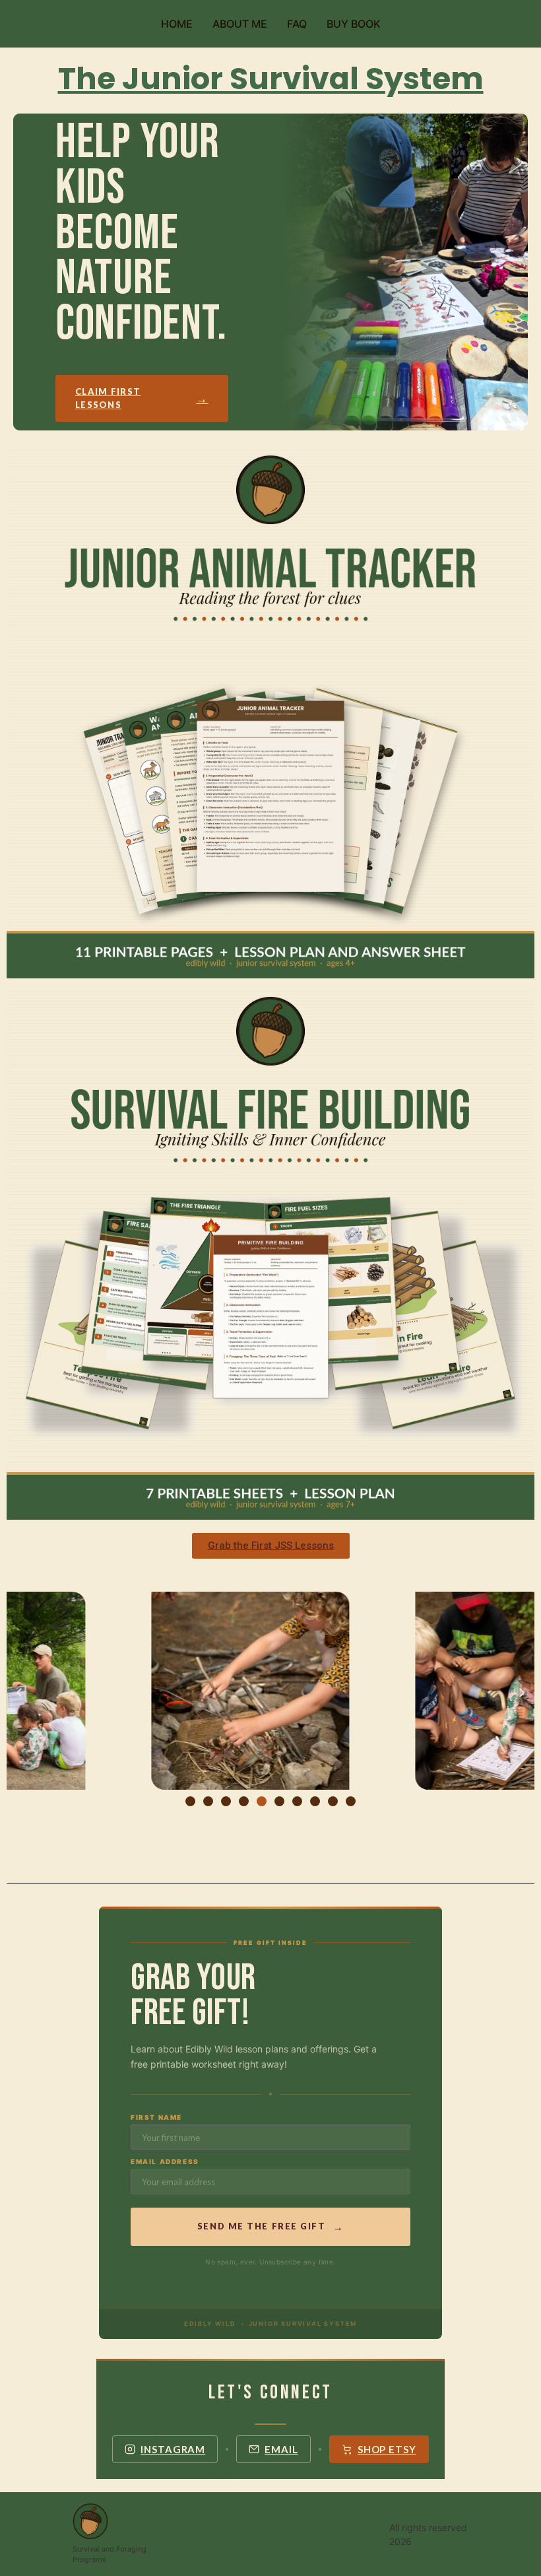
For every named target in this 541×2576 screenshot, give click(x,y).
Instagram (173, 2449)
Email (281, 2449)
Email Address (165, 2161)
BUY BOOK (354, 24)
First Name (156, 2117)
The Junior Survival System (271, 79)
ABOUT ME (240, 24)
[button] (19, 1693)
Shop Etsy (387, 2449)
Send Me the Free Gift (270, 2226)
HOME (177, 24)
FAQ (297, 24)
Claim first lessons (142, 398)
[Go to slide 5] (262, 1801)
